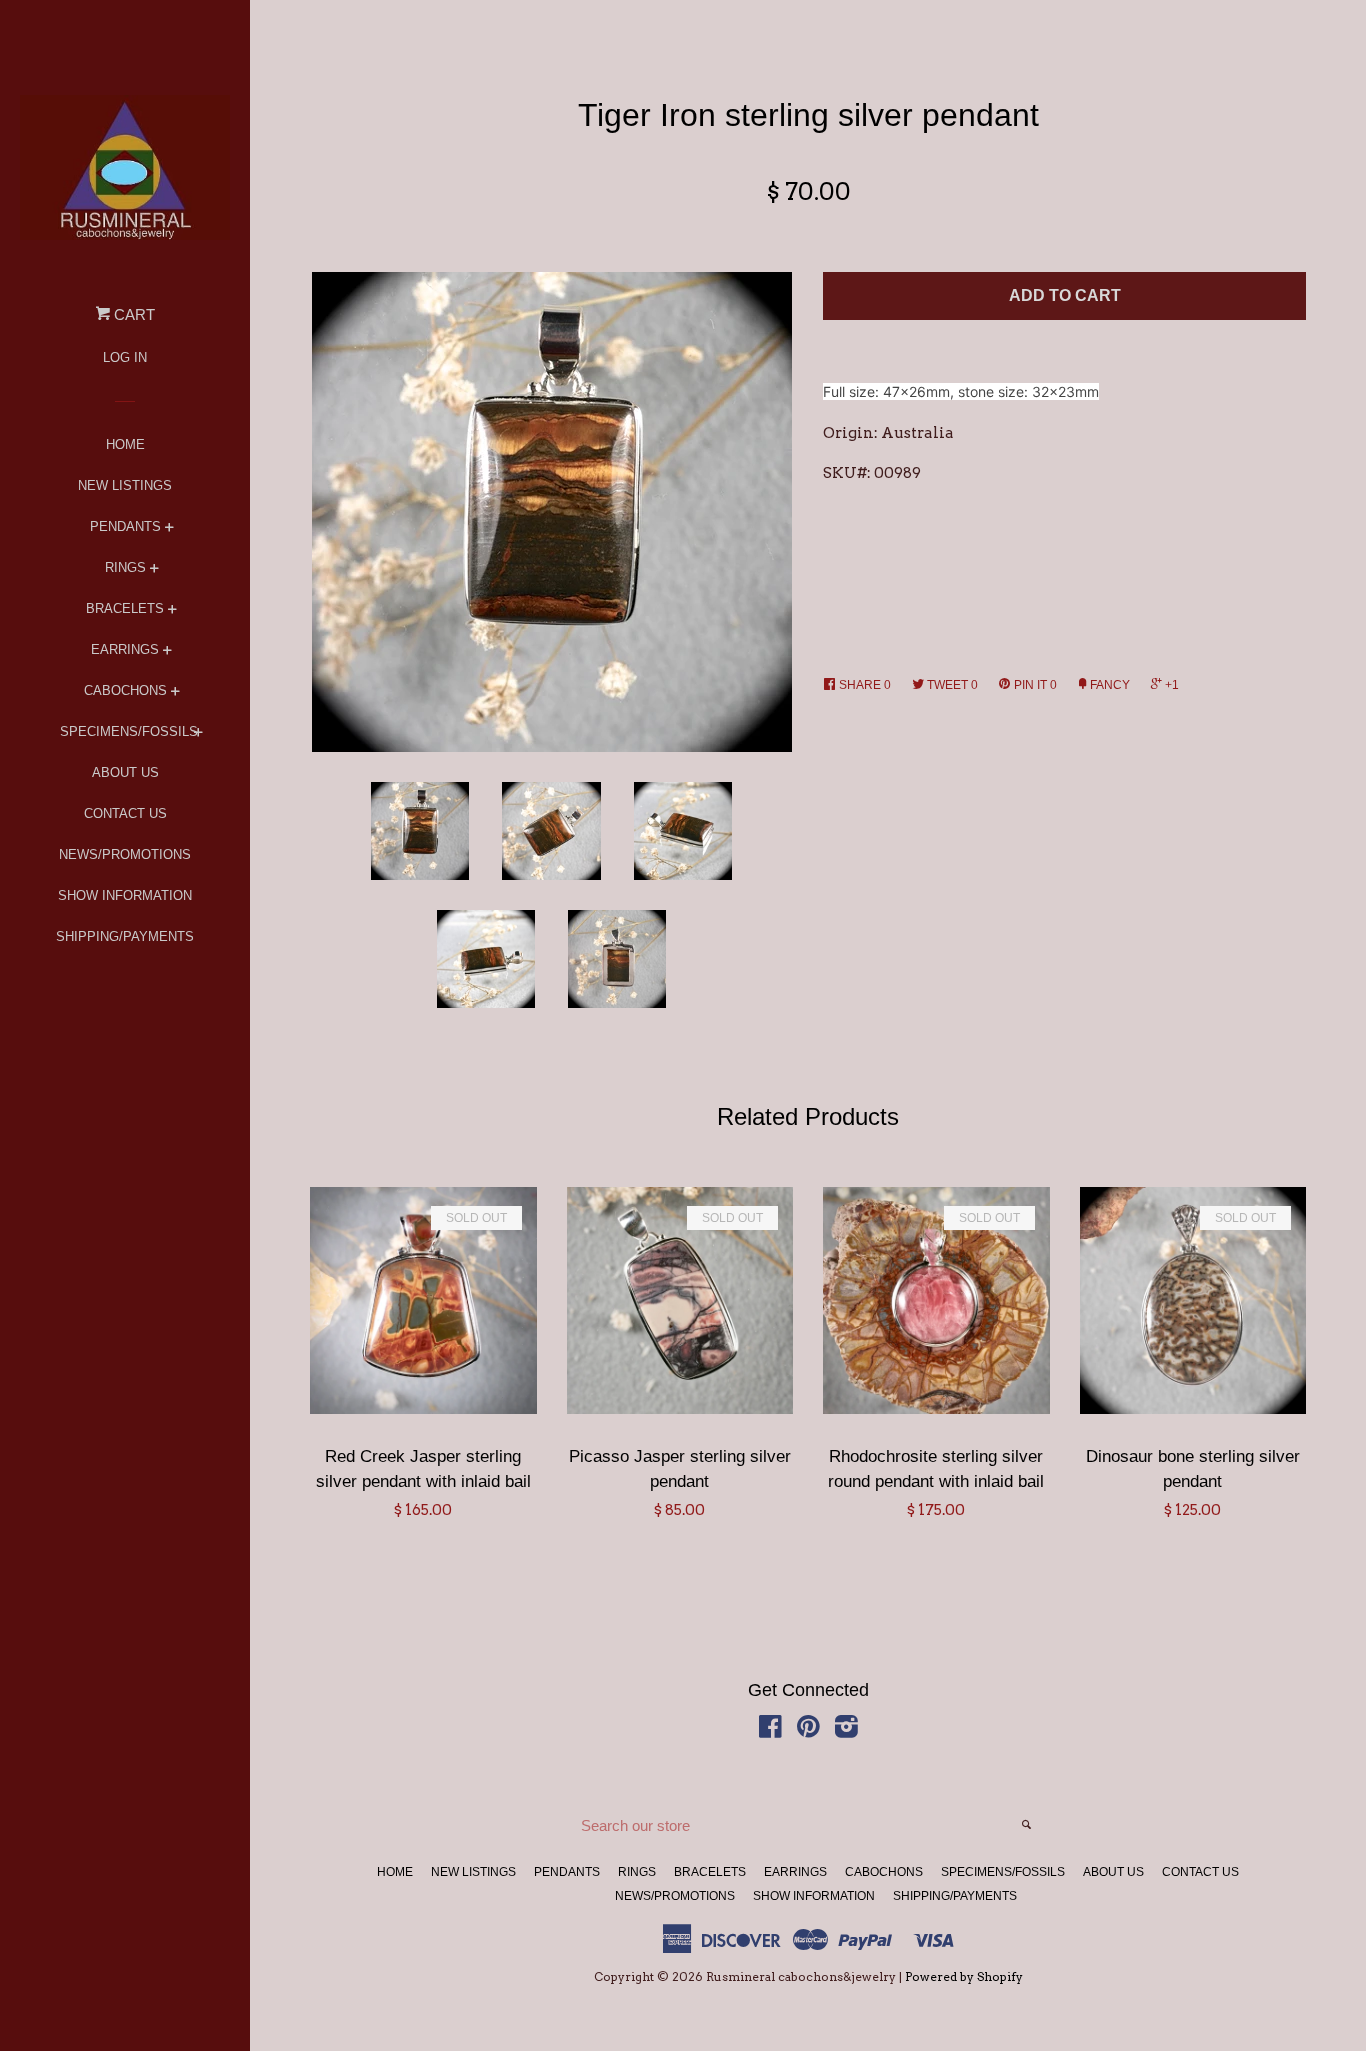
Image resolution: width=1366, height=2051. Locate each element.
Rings (125, 567)
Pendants (125, 526)
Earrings (125, 649)
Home (125, 444)
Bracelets (125, 608)
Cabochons (125, 690)
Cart (132, 314)
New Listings (125, 485)
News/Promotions (125, 854)
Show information (125, 895)
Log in (125, 357)
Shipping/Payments (125, 936)
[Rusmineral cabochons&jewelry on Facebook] (770, 1731)
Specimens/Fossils (125, 731)
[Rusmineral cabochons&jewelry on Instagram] (846, 1731)
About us (125, 772)
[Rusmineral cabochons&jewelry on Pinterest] (808, 1731)
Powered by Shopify (964, 1976)
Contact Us (125, 813)
